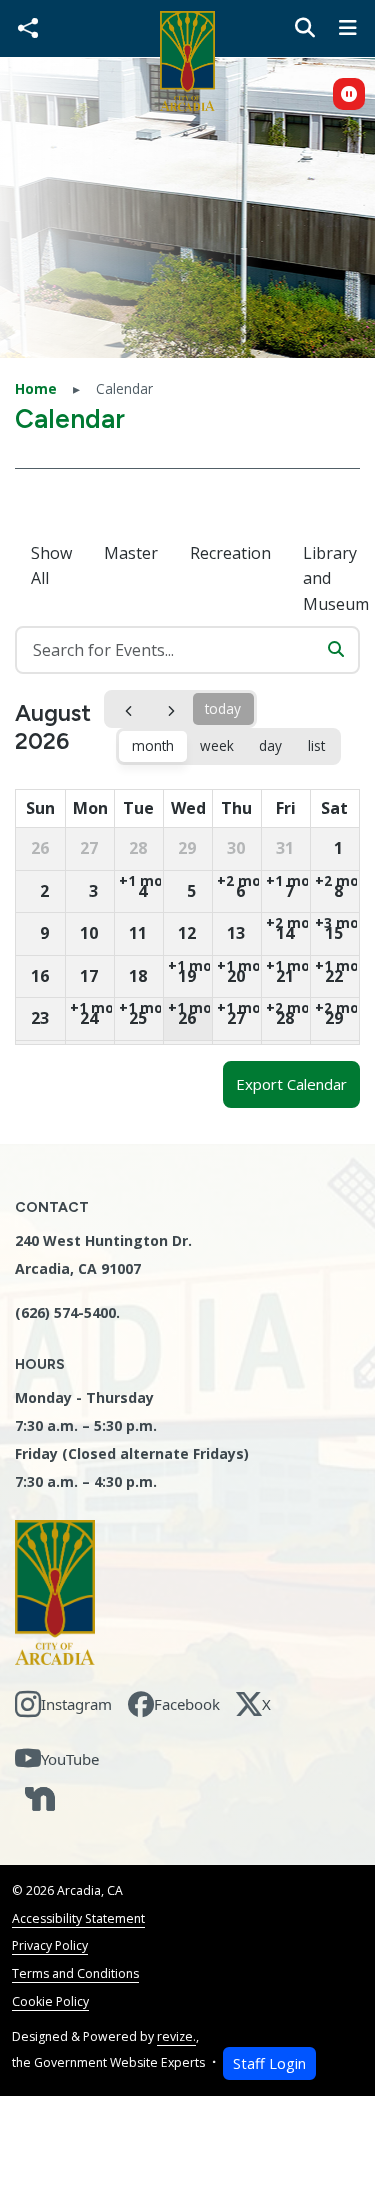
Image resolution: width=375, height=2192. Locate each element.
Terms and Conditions (75, 1973)
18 (138, 976)
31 (285, 848)
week (217, 745)
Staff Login (269, 2063)
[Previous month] (128, 709)
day (270, 745)
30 (236, 848)
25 (138, 1018)
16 (40, 976)
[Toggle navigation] (348, 28)
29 (187, 848)
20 (236, 976)
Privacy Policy (50, 1945)
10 (89, 933)
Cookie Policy (50, 2001)
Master (131, 553)
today (223, 708)
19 (187, 976)
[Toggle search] (305, 28)
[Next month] (171, 709)
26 (40, 848)
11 (138, 933)
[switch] (349, 94)
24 (89, 1018)
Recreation (230, 553)
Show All (51, 566)
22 (334, 976)
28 (138, 848)
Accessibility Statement (78, 1918)
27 (89, 848)
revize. (176, 2036)
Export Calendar (291, 1084)
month (153, 745)
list (316, 745)
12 (187, 933)
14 (285, 933)
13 (236, 933)
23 (40, 1018)
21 (285, 976)
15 (334, 933)
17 (89, 976)
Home (36, 388)
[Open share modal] (28, 28)
